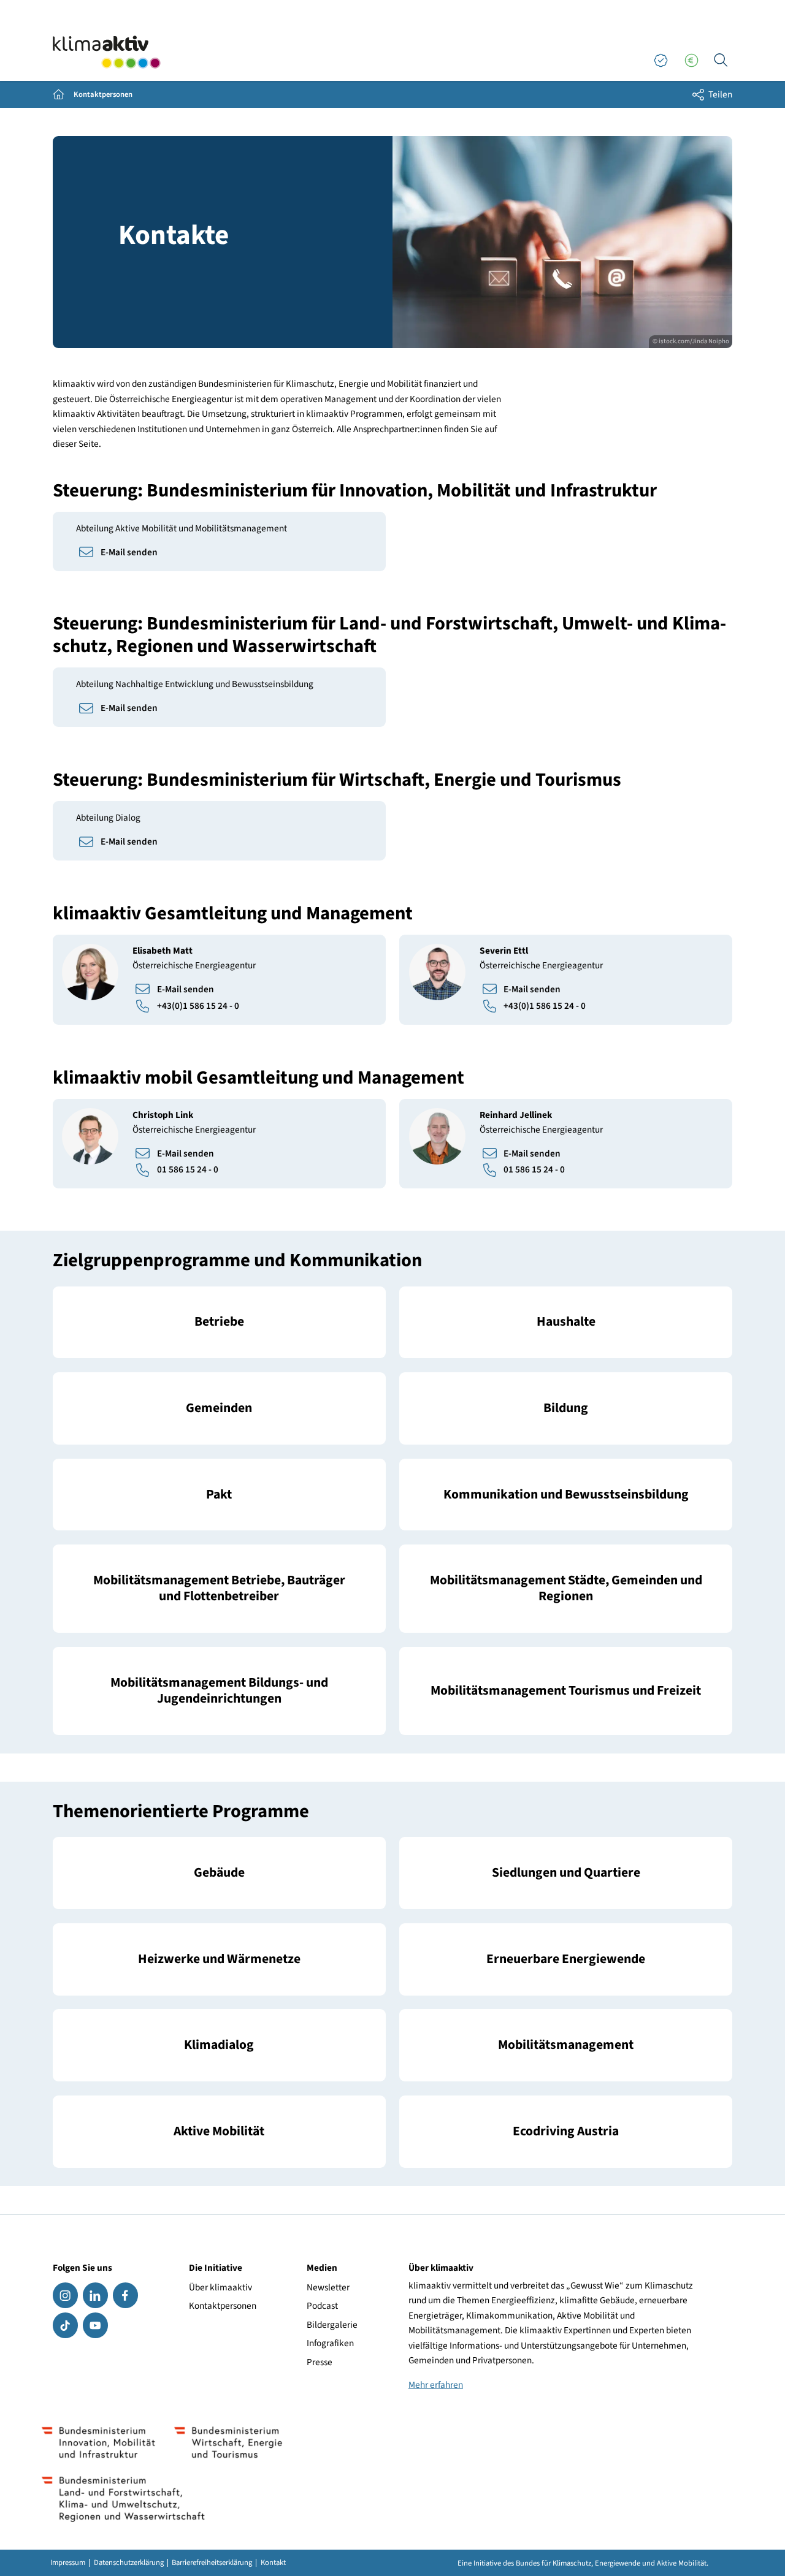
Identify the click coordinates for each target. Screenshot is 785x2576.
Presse (320, 2362)
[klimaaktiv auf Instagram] (65, 2295)
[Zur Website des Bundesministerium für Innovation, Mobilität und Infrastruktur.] (99, 2442)
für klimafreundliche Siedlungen (566, 1873)
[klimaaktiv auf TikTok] (65, 2325)
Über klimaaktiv (220, 2287)
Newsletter (328, 2287)
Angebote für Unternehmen (219, 1322)
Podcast (322, 2306)
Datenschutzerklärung (129, 2563)
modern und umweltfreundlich (566, 2046)
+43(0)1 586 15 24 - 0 (198, 1006)
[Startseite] (107, 52)
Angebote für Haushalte (566, 1322)
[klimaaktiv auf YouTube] (95, 2325)
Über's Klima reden (219, 2046)
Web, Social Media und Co (566, 1495)
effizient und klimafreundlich (219, 1959)
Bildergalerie (332, 2325)
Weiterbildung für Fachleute (566, 1408)
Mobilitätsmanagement (219, 1589)
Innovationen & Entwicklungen (566, 1959)
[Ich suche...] (721, 61)
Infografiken (330, 2343)
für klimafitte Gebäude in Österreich (219, 1873)
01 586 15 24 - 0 (188, 1169)
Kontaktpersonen (223, 2306)
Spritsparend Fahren (566, 2131)
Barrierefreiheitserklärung (212, 2563)
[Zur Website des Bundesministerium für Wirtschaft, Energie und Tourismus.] (228, 2442)
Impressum (68, 2563)
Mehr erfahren (436, 2385)
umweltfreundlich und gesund (219, 2131)
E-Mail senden (129, 552)
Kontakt (273, 2563)
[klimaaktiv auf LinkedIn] (95, 2295)
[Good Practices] (661, 61)
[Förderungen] (691, 61)
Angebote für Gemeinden (219, 1408)
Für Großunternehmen (219, 1495)
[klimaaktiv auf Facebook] (125, 2295)
